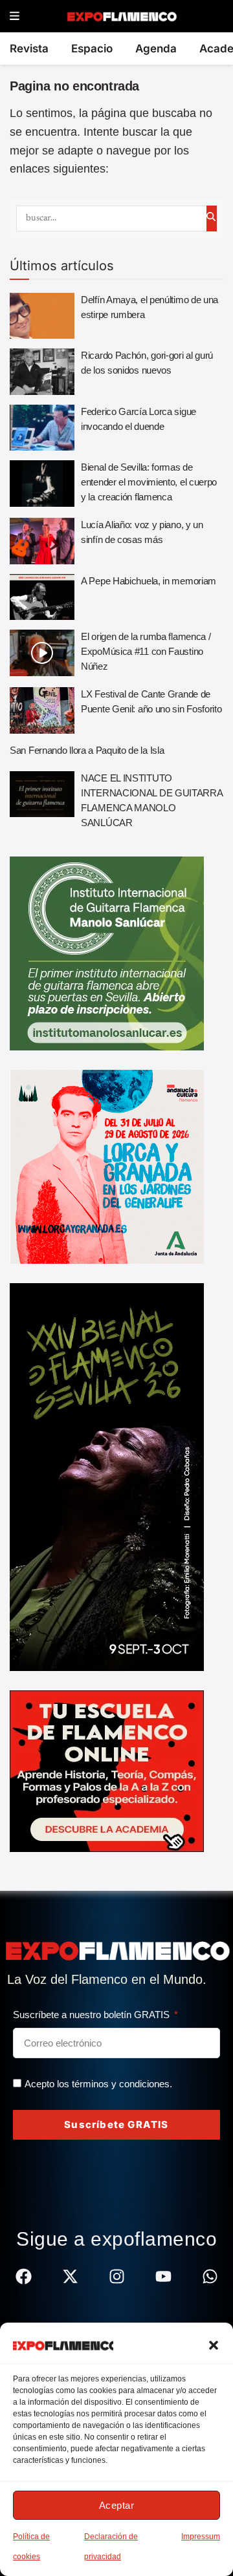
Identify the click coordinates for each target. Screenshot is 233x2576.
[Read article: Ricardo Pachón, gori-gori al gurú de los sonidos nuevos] (42, 372)
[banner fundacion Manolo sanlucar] (107, 952)
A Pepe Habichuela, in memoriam (149, 581)
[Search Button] (212, 218)
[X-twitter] (70, 2276)
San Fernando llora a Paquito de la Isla (87, 750)
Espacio (92, 48)
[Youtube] (163, 2276)
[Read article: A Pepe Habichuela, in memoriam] (42, 597)
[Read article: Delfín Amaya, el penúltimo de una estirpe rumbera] (42, 316)
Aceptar (117, 2505)
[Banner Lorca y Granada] (107, 1166)
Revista (29, 48)
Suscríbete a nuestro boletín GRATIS (93, 2015)
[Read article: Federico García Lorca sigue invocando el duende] (42, 428)
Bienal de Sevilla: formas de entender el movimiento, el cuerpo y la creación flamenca (149, 482)
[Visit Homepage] (121, 16)
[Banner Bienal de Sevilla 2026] (107, 1476)
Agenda (156, 48)
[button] (214, 2345)
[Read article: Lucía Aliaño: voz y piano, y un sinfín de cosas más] (42, 541)
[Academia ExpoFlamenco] (107, 1770)
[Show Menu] (15, 16)
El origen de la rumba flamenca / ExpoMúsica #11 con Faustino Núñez (146, 651)
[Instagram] (117, 2276)
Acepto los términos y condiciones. (98, 2084)
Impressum (201, 2537)
